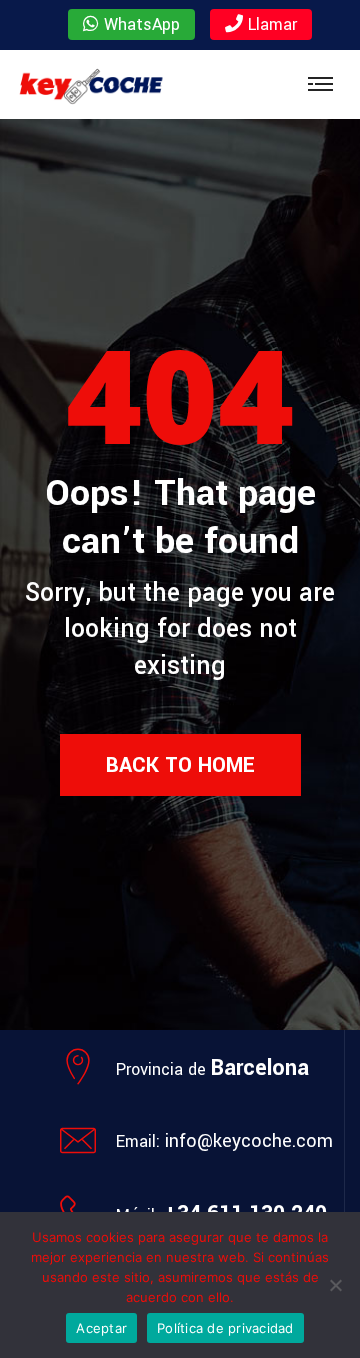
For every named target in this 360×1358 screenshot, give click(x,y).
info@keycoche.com (249, 1141)
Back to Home (180, 765)
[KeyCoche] (90, 84)
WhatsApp (139, 24)
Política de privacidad (225, 1328)
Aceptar (101, 1328)
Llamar (270, 24)
